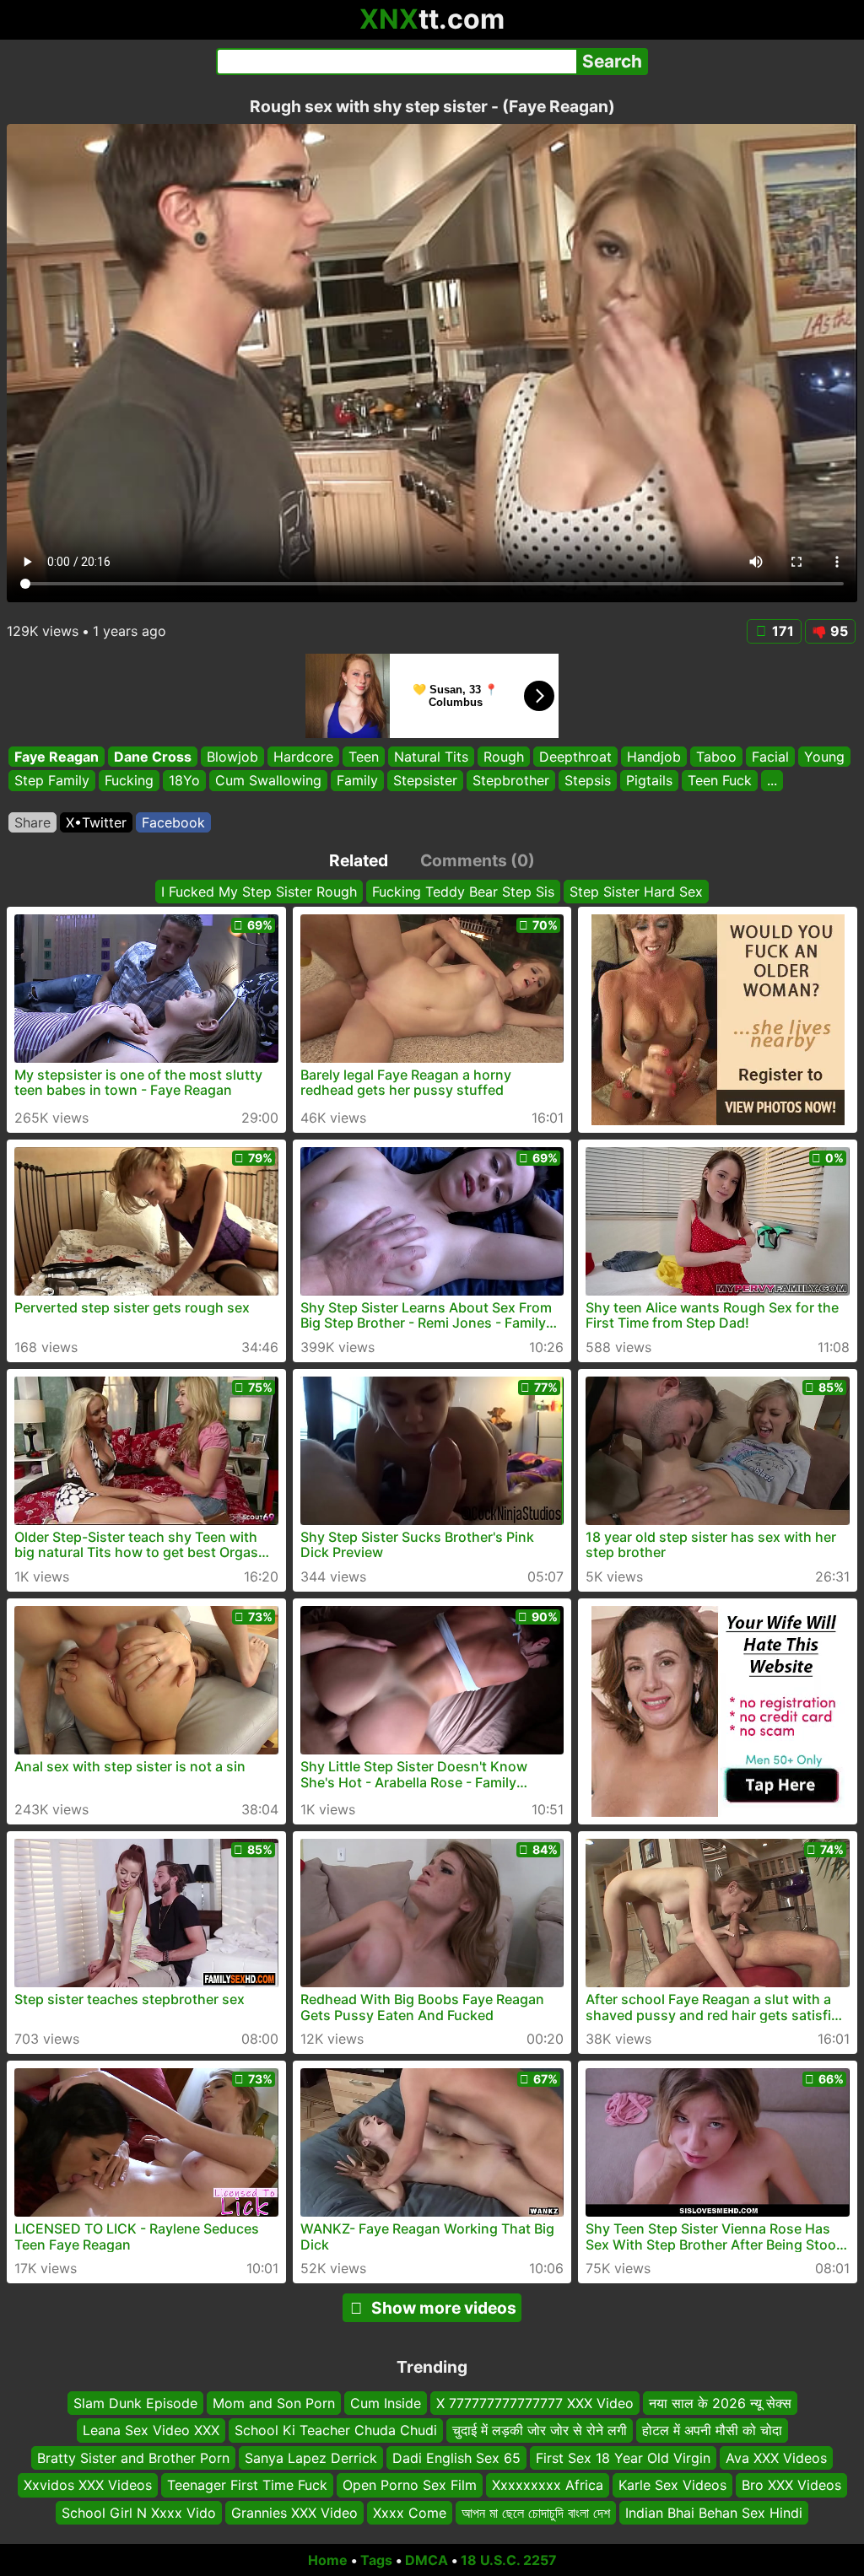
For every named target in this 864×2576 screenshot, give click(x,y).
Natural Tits (431, 757)
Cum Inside (386, 2403)
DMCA (427, 2560)
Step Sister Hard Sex (636, 892)
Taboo (716, 757)
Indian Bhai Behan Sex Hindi (714, 2513)
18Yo (184, 781)
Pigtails (649, 781)
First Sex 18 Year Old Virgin (623, 2458)
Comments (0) (478, 860)
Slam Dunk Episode (135, 2403)
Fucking (129, 781)
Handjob (654, 757)
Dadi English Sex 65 (456, 2458)
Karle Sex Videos (672, 2486)
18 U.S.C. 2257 (509, 2560)
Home (328, 2560)
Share (32, 822)
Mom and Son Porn (274, 2403)
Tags (376, 2560)
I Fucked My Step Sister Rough (259, 892)
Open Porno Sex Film (410, 2486)
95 (839, 631)
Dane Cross (153, 757)
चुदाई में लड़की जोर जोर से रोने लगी (540, 2431)
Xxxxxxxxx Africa (548, 2486)
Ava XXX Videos (776, 2458)
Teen (364, 757)
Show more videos (444, 2308)
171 (783, 631)
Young (824, 757)
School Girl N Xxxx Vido (139, 2513)
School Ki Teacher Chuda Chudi (336, 2431)
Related (359, 860)
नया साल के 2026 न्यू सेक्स (720, 2403)
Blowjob (232, 757)
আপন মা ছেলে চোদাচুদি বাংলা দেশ (536, 2513)
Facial (770, 757)
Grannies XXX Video (294, 2513)
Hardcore (303, 757)
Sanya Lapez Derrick (311, 2458)
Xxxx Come (410, 2513)
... (772, 781)
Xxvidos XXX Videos (88, 2486)
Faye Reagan (57, 757)
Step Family (52, 781)
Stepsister (425, 781)
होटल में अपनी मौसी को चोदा (712, 2431)
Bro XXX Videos (791, 2486)
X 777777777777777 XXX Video (535, 2403)
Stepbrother (511, 781)
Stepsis (588, 781)
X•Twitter (96, 822)
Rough (504, 757)
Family (357, 781)
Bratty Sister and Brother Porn (133, 2458)
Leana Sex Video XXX (151, 2431)
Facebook (173, 822)
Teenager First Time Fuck (247, 2486)
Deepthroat (575, 757)
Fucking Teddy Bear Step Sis (463, 892)
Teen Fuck (720, 781)
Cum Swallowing (268, 781)
